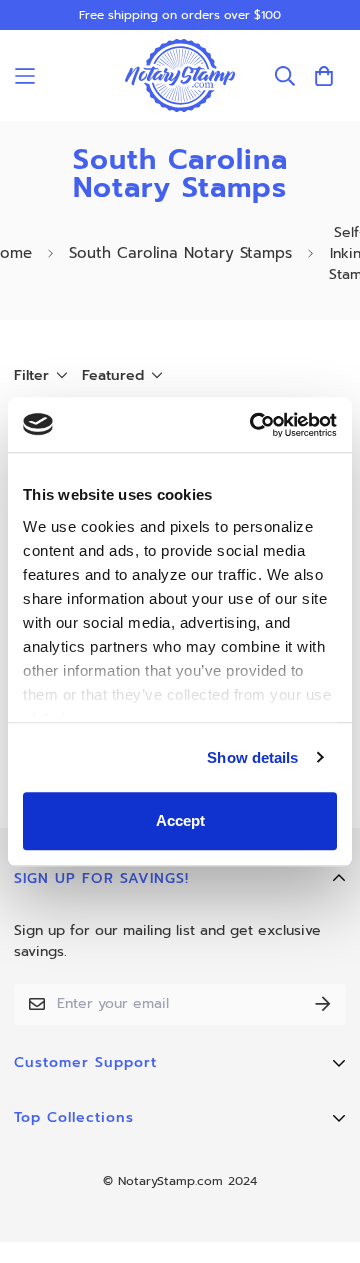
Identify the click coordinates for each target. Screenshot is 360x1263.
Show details (252, 757)
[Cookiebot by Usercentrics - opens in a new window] (254, 425)
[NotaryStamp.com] (180, 75)
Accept (180, 820)
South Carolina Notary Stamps (180, 253)
